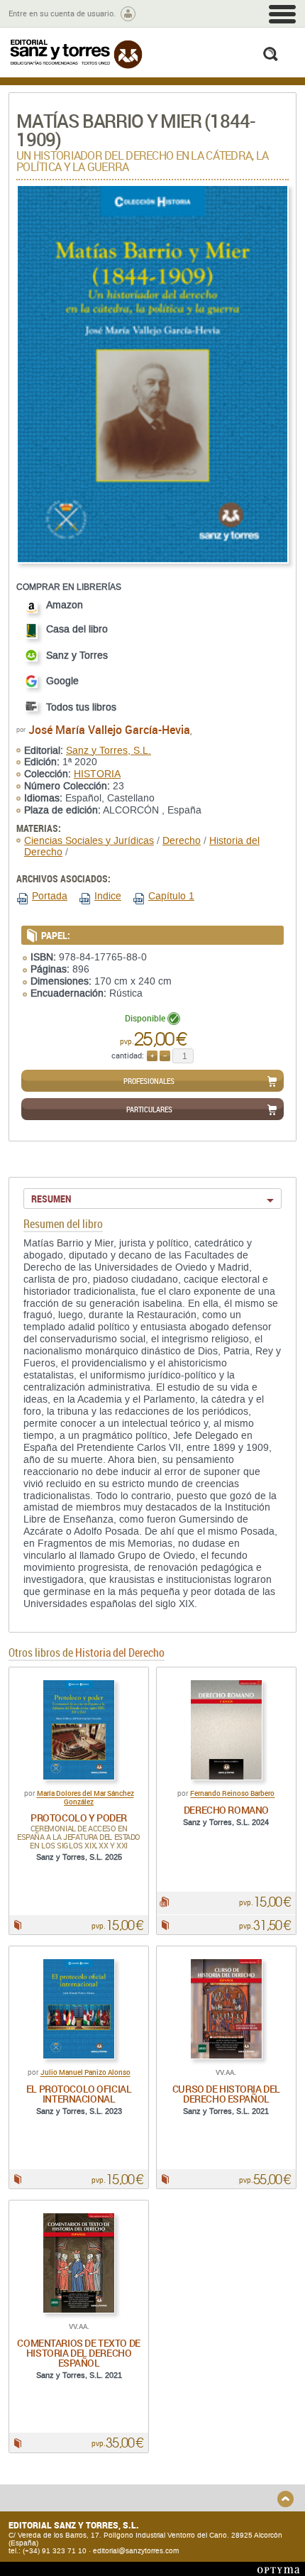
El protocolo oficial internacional (79, 2094)
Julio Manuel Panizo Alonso (85, 2073)
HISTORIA (97, 774)
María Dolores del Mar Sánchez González (85, 1798)
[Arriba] (285, 2499)
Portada (50, 896)
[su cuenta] (128, 14)
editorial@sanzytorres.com (136, 2551)
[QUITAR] (165, 1056)
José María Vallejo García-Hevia (109, 730)
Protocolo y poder (79, 1818)
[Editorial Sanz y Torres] (76, 54)
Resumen (51, 1199)
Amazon (65, 605)
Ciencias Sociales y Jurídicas (89, 841)
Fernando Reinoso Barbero (232, 1794)
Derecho (182, 841)
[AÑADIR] (152, 1056)
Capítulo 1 (171, 896)
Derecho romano (226, 1810)
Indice (108, 896)
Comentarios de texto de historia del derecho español (78, 2353)
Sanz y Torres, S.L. (109, 751)
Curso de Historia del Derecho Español (226, 2094)
